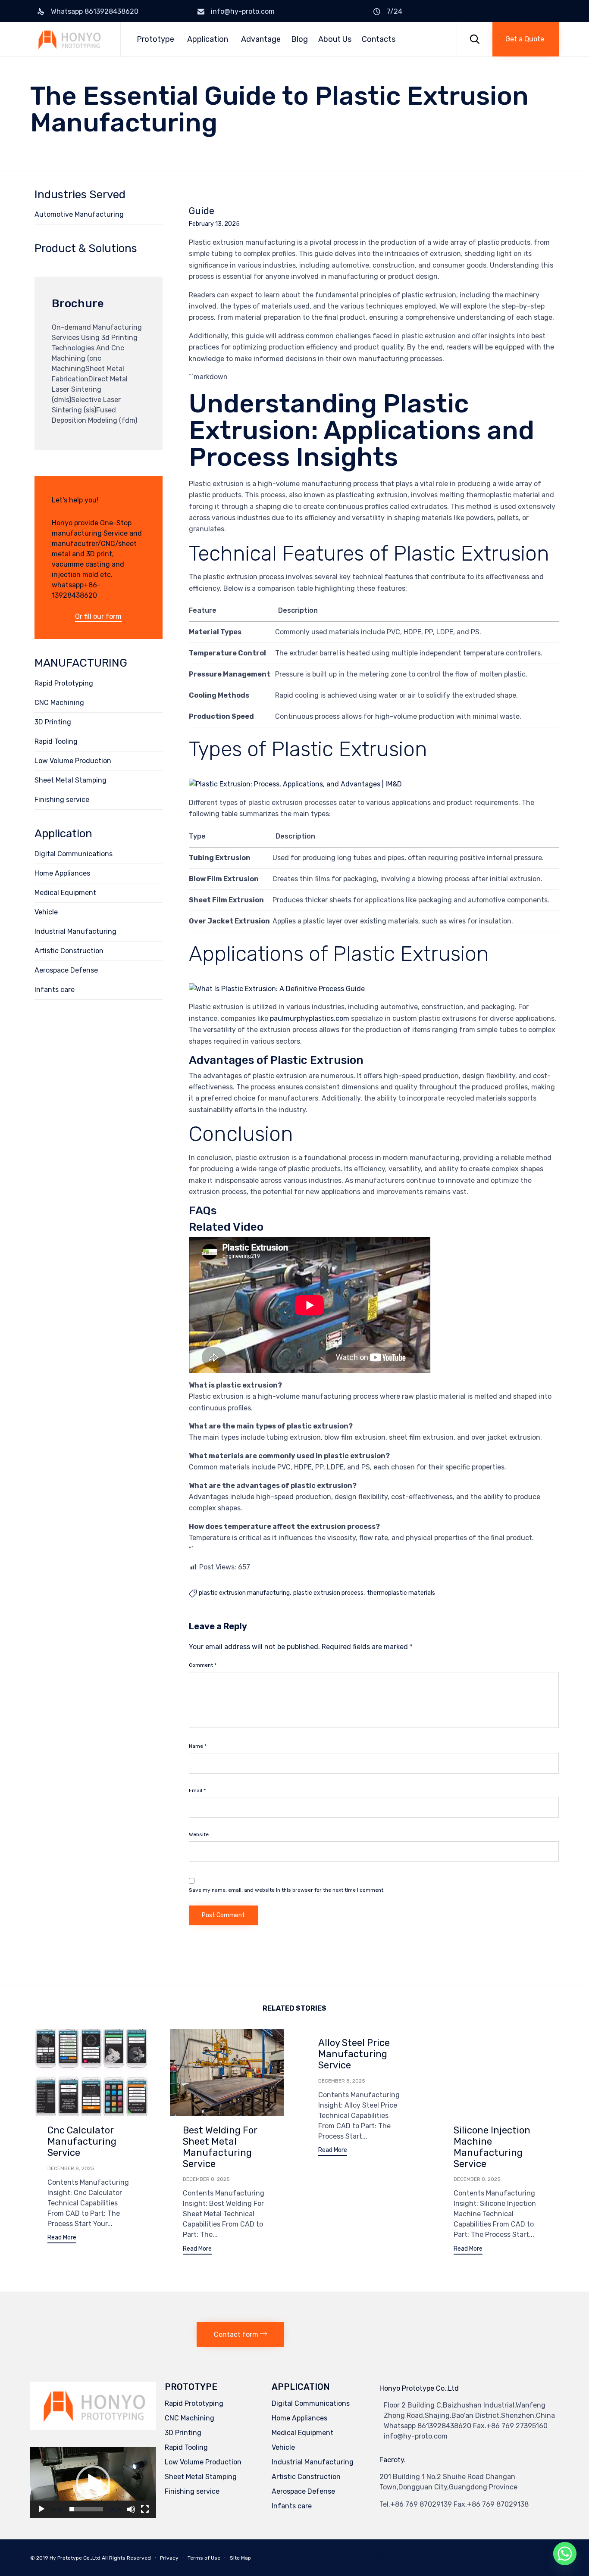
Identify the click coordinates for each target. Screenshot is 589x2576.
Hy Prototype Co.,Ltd (75, 2558)
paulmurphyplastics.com (310, 1018)
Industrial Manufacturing (75, 931)
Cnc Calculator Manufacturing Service (82, 2141)
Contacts (379, 39)
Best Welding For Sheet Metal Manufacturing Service (220, 2147)
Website (199, 1834)
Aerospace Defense (66, 970)
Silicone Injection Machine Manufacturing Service (492, 2147)
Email (197, 1790)
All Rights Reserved (126, 2558)
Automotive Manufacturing (79, 214)
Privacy (169, 2558)
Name (198, 1746)
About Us (335, 39)
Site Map (240, 2558)
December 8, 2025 (71, 2168)
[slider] (86, 2509)
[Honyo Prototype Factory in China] (69, 39)
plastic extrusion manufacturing (244, 1593)
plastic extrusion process (328, 1593)
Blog (299, 39)
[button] (526, 39)
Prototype (155, 39)
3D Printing (53, 722)
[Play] (41, 2509)
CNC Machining (59, 703)
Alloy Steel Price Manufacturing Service (354, 2054)
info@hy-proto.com (243, 11)
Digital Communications (74, 854)
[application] (93, 2482)
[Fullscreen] (145, 2509)
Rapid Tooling (56, 741)
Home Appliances (62, 873)
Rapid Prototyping (64, 683)
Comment (203, 1665)
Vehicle (46, 912)
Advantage (261, 39)
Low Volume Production (73, 761)
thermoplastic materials (401, 1593)
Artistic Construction (69, 951)
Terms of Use (204, 2558)
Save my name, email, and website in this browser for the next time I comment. (287, 1890)
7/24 (395, 11)
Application (208, 39)
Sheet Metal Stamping (70, 780)
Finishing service (62, 800)
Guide (202, 211)
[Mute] (131, 2509)
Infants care (55, 990)
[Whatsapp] (565, 2554)
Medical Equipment (65, 893)
